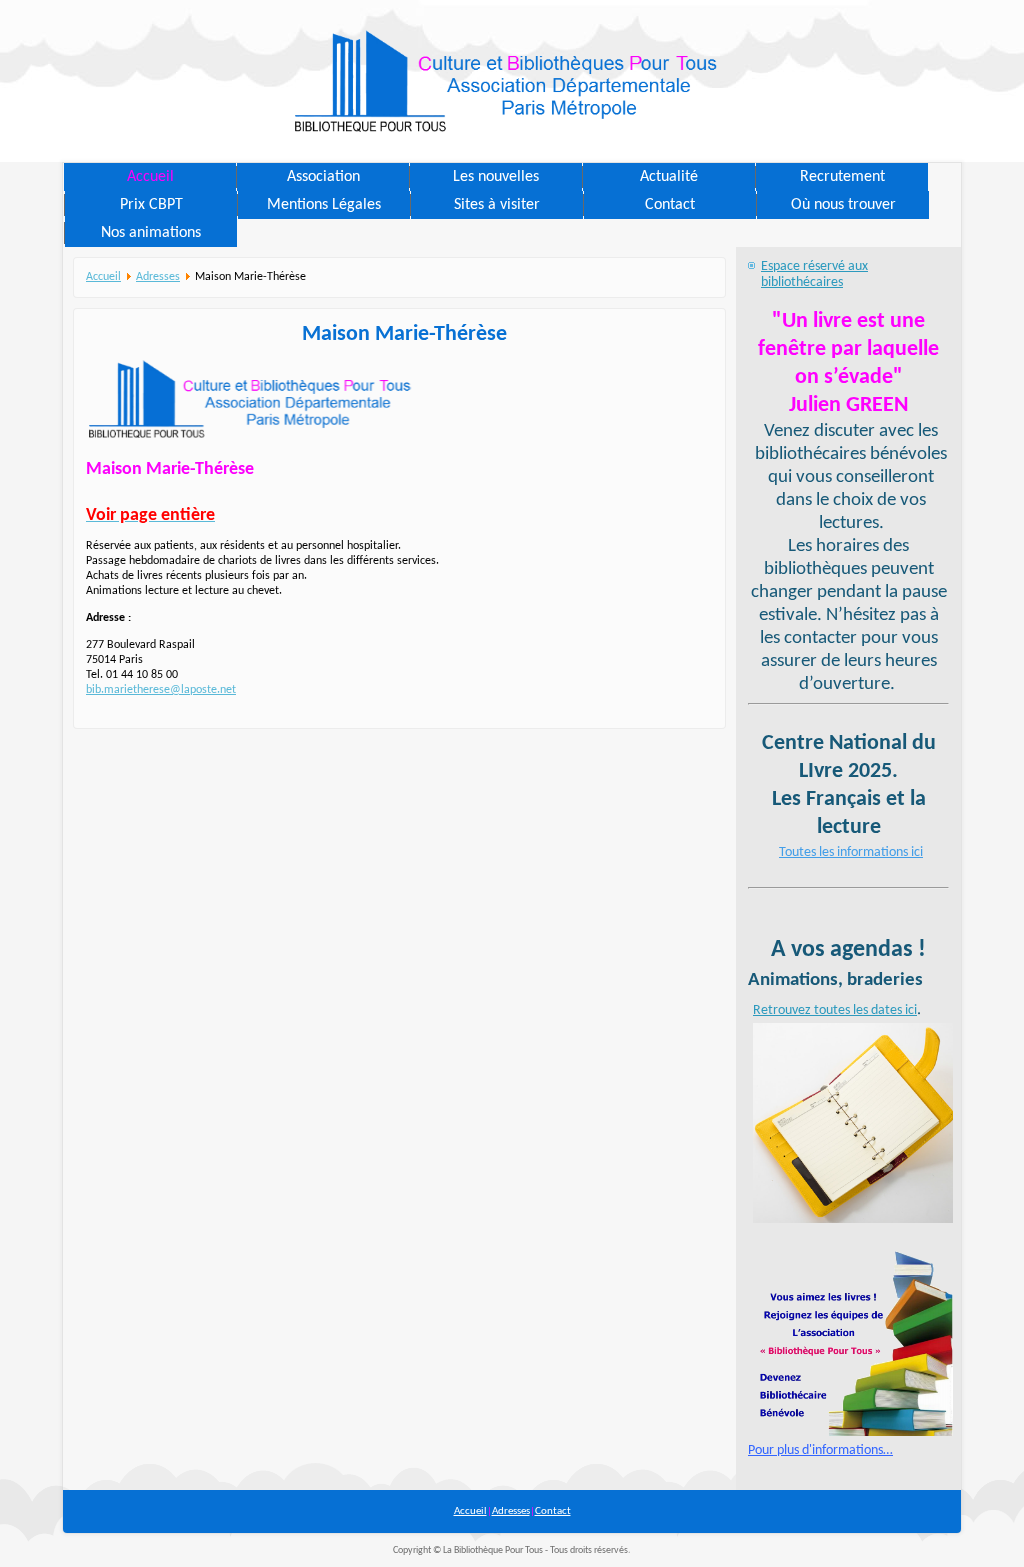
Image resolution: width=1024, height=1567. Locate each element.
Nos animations (151, 233)
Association (323, 177)
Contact (670, 205)
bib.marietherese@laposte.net (161, 690)
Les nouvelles (496, 177)
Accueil (150, 177)
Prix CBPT (151, 205)
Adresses (158, 277)
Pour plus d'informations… (820, 1450)
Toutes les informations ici (851, 852)
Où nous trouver (843, 205)
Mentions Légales (324, 205)
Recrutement (842, 177)
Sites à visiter (497, 205)
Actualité (669, 177)
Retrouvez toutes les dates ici (835, 1010)
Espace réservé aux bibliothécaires (814, 274)
